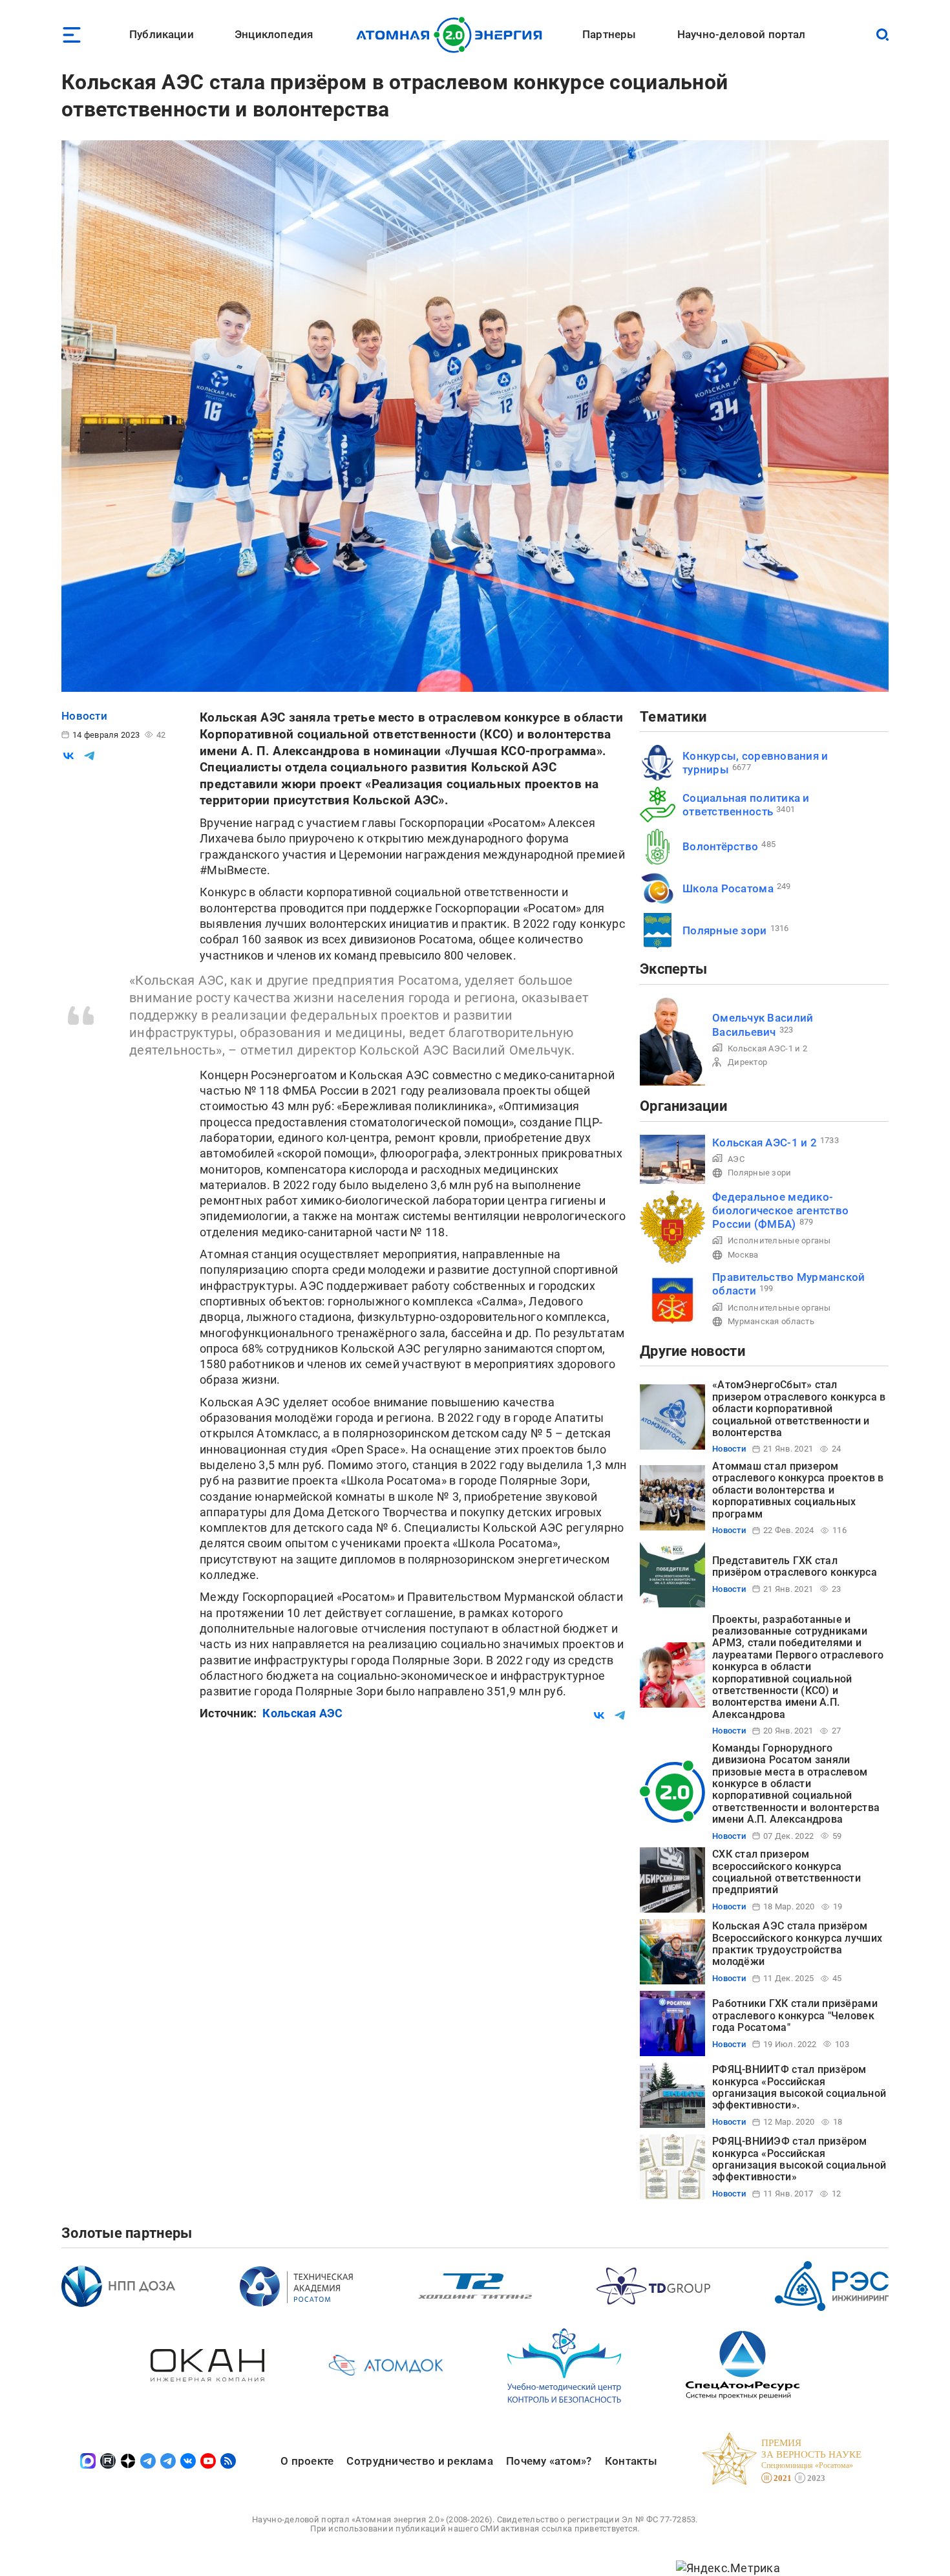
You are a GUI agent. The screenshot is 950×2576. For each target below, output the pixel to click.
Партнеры (609, 34)
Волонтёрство (720, 846)
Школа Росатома (728, 888)
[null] (69, 756)
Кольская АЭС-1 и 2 (767, 1048)
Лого (453, 35)
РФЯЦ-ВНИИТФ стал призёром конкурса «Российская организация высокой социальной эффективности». (799, 2087)
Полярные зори (725, 930)
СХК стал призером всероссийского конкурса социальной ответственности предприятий (786, 1872)
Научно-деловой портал (742, 34)
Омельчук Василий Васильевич (763, 1025)
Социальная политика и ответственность (746, 805)
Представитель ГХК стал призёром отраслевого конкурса (795, 1566)
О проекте (307, 2461)
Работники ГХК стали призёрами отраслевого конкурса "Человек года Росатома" (795, 2015)
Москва (743, 1255)
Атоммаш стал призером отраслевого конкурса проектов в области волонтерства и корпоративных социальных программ (798, 1490)
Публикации (162, 34)
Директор (747, 1062)
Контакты (631, 2461)
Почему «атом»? (549, 2461)
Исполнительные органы (779, 1240)
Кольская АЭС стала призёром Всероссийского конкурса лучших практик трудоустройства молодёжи (797, 1944)
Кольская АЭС (302, 1713)
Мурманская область (771, 1321)
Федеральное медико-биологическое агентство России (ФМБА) (780, 1211)
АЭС (736, 1159)
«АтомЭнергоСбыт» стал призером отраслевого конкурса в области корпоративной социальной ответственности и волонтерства (799, 1409)
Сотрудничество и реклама (419, 2461)
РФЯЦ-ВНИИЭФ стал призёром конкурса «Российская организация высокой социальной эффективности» (799, 2159)
